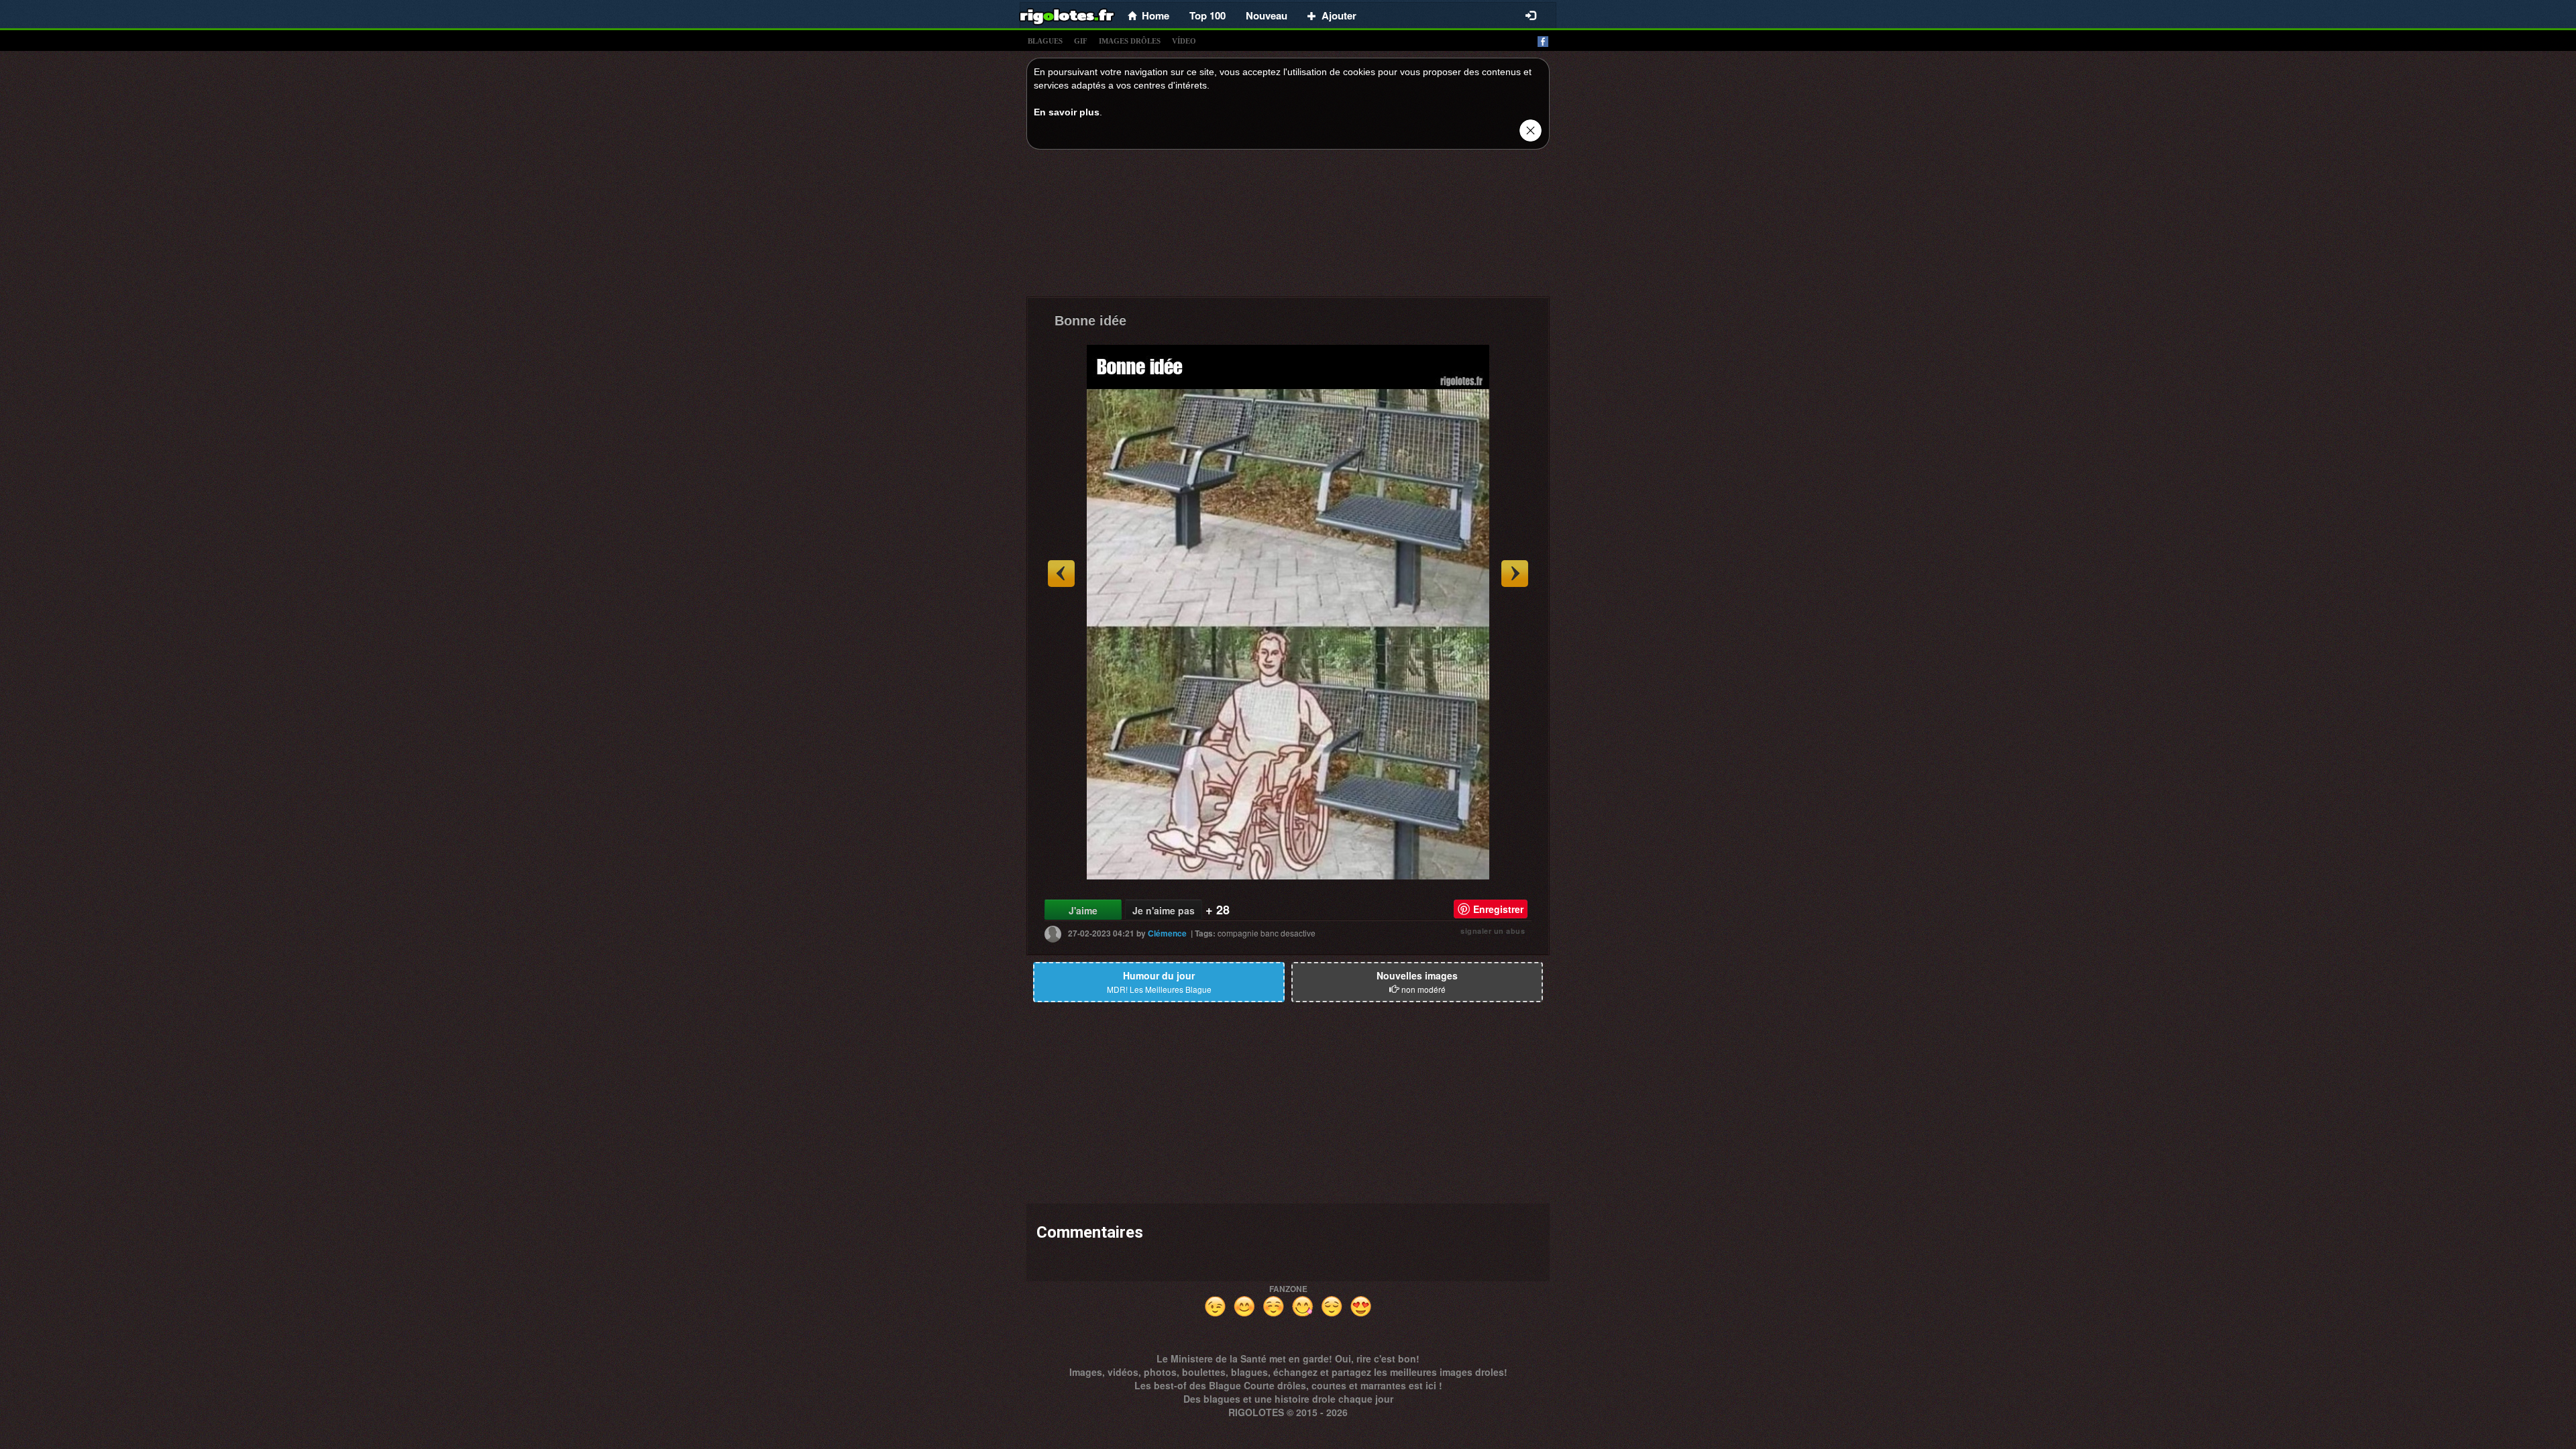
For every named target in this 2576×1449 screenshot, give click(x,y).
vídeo (1184, 41)
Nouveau (1267, 15)
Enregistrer (1498, 909)
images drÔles (1130, 41)
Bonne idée (1090, 321)
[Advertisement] (1288, 227)
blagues (1045, 41)
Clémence (1167, 933)
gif (1081, 41)
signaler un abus (1493, 931)
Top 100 (1207, 15)
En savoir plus (1067, 112)
